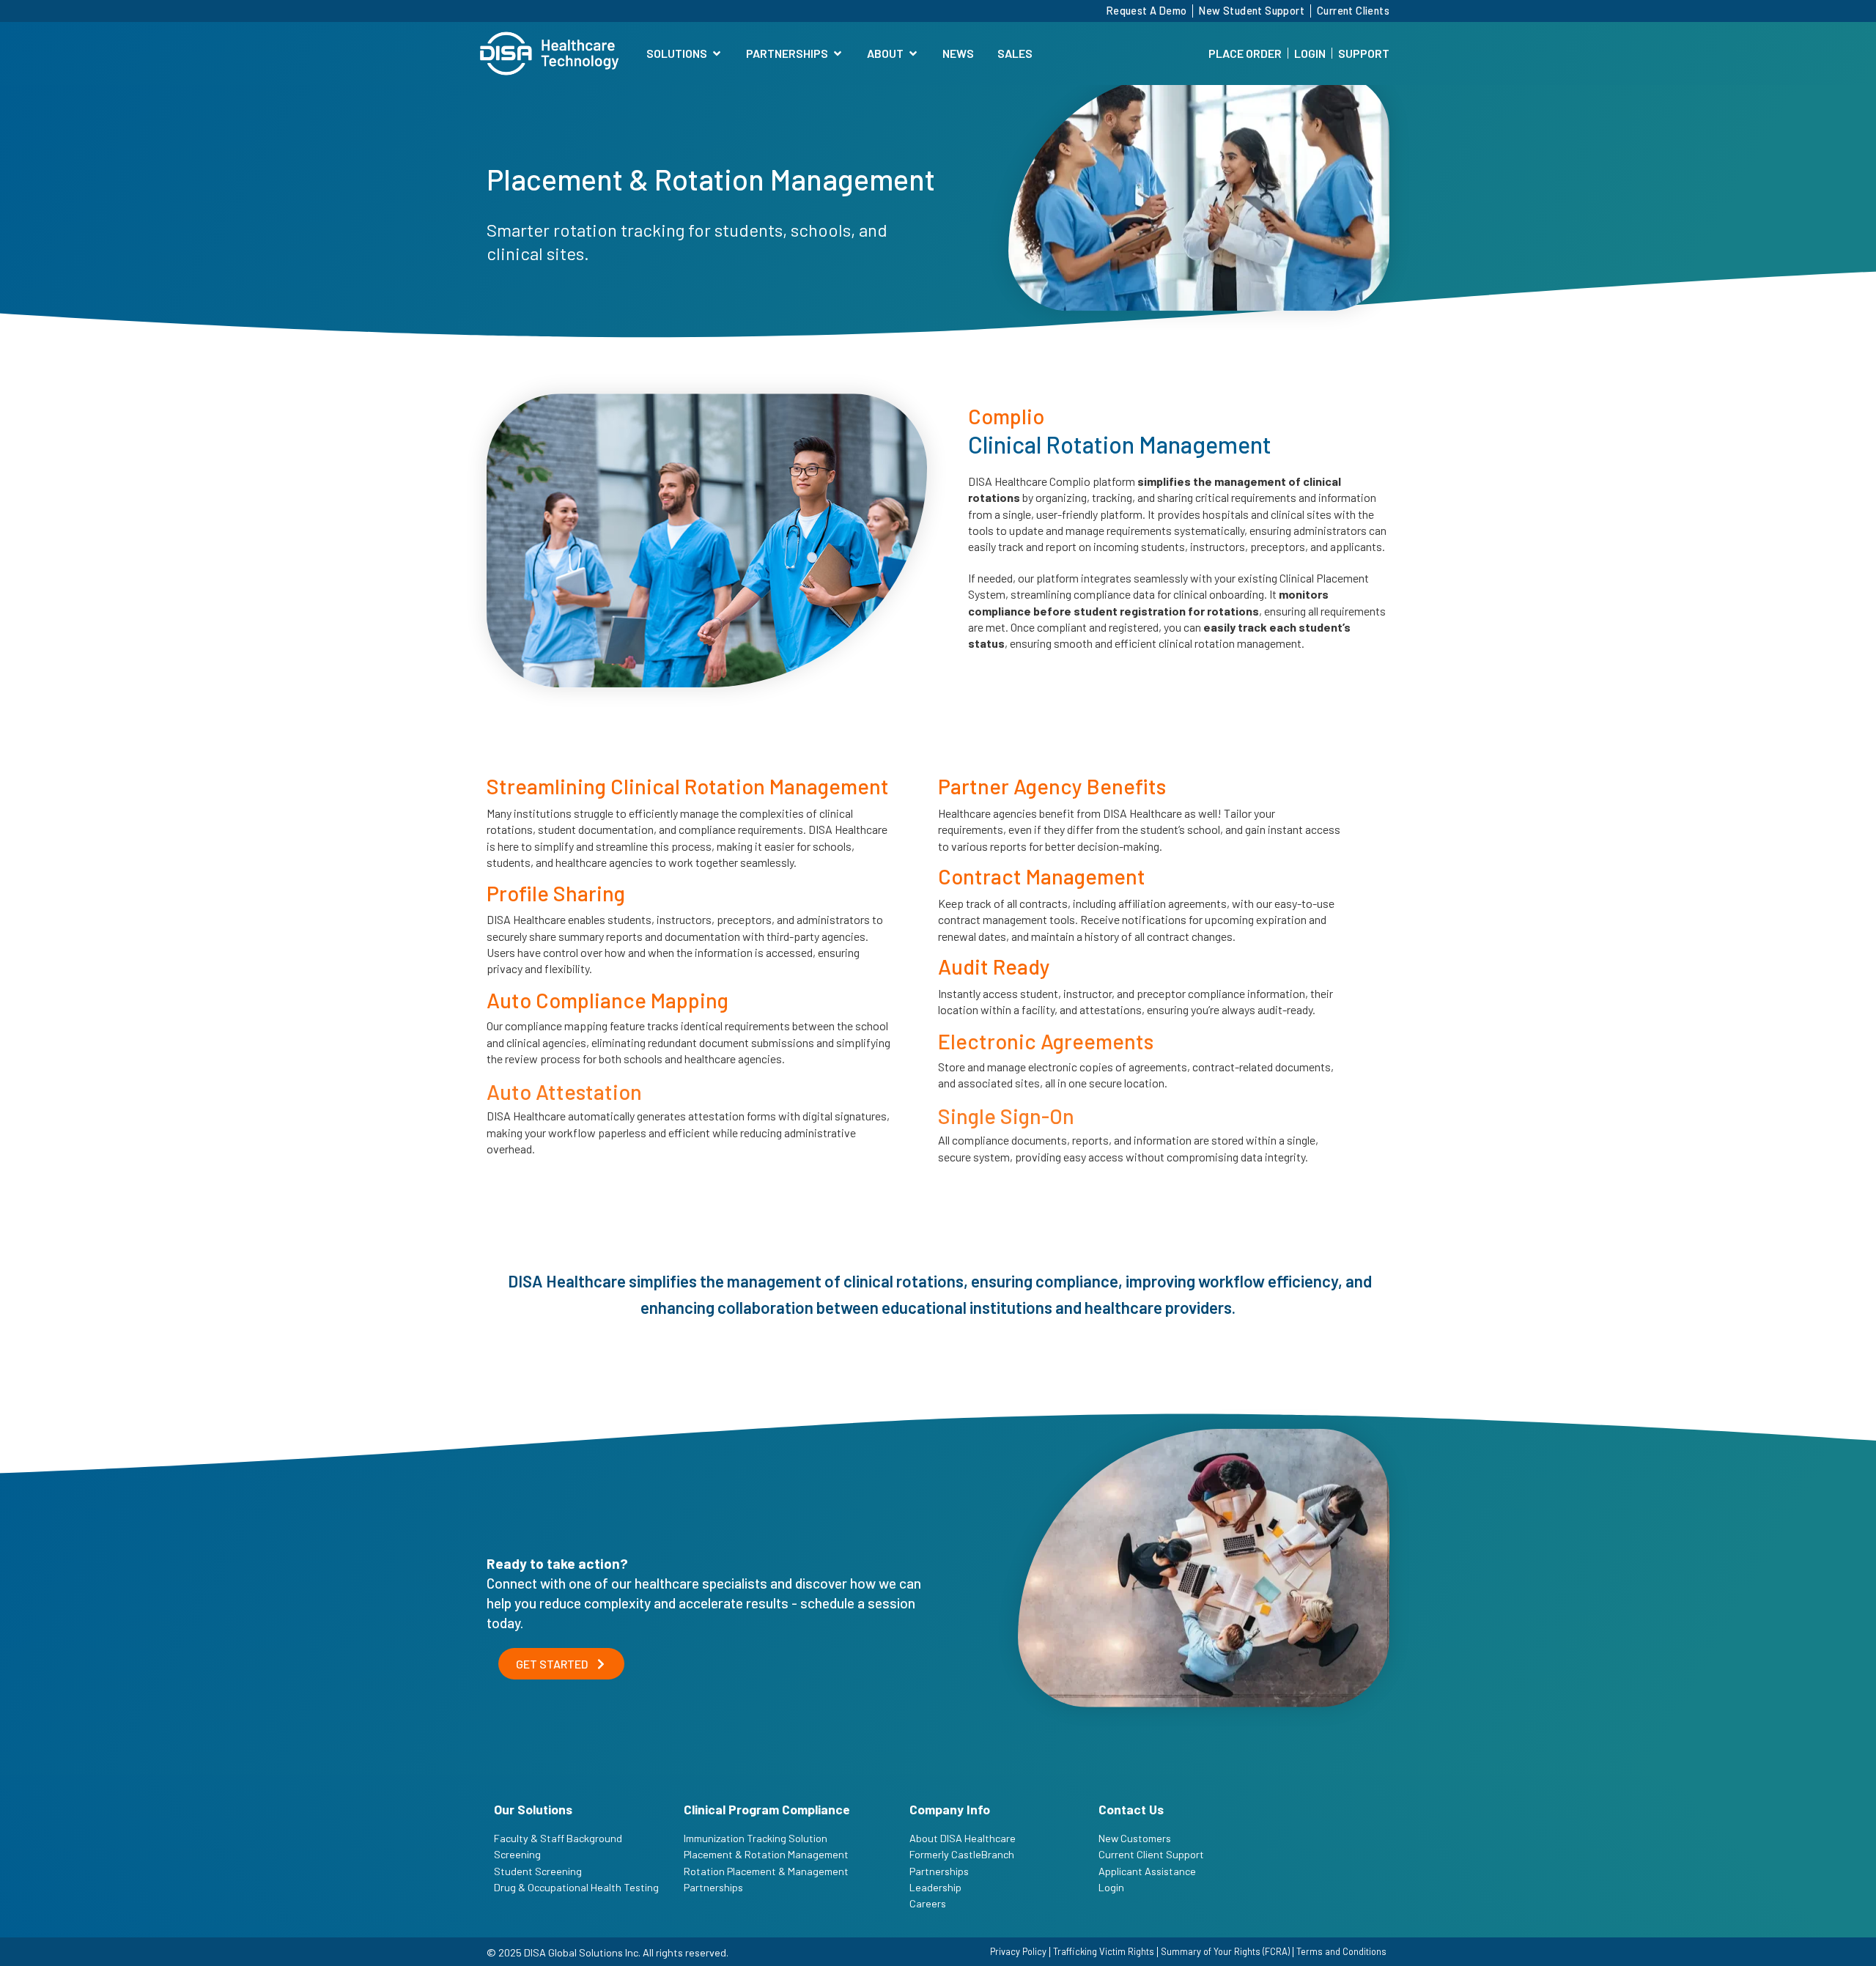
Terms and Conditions (1341, 1951)
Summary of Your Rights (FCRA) (1225, 1951)
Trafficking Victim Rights (1104, 1951)
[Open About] (913, 53)
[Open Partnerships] (838, 53)
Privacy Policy (1018, 1951)
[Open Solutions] (717, 53)
